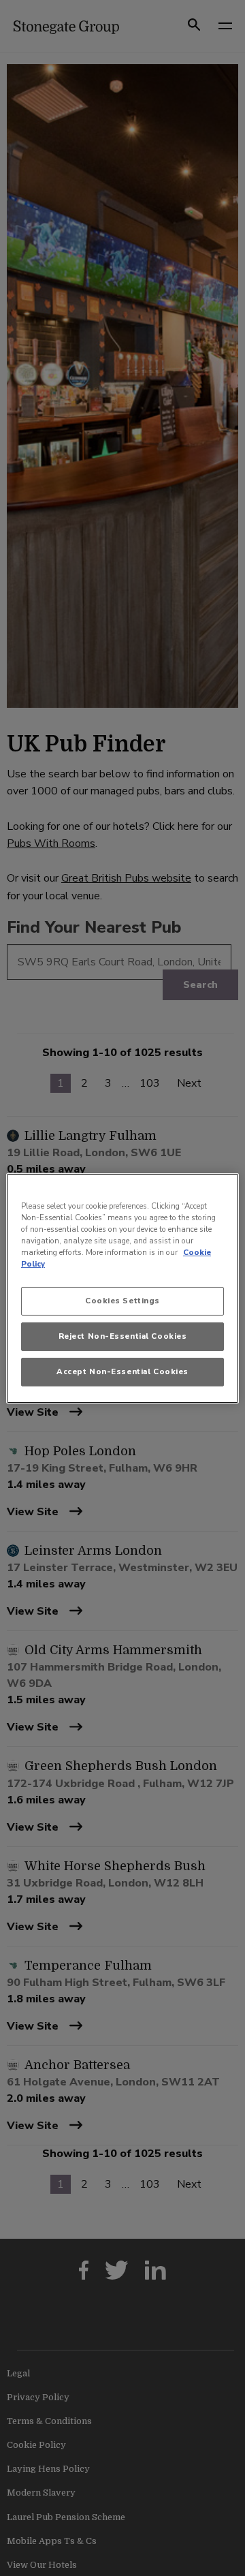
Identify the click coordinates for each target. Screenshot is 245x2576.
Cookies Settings (122, 1301)
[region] (122, 1288)
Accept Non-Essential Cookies (122, 1371)
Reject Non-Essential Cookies (123, 1336)
